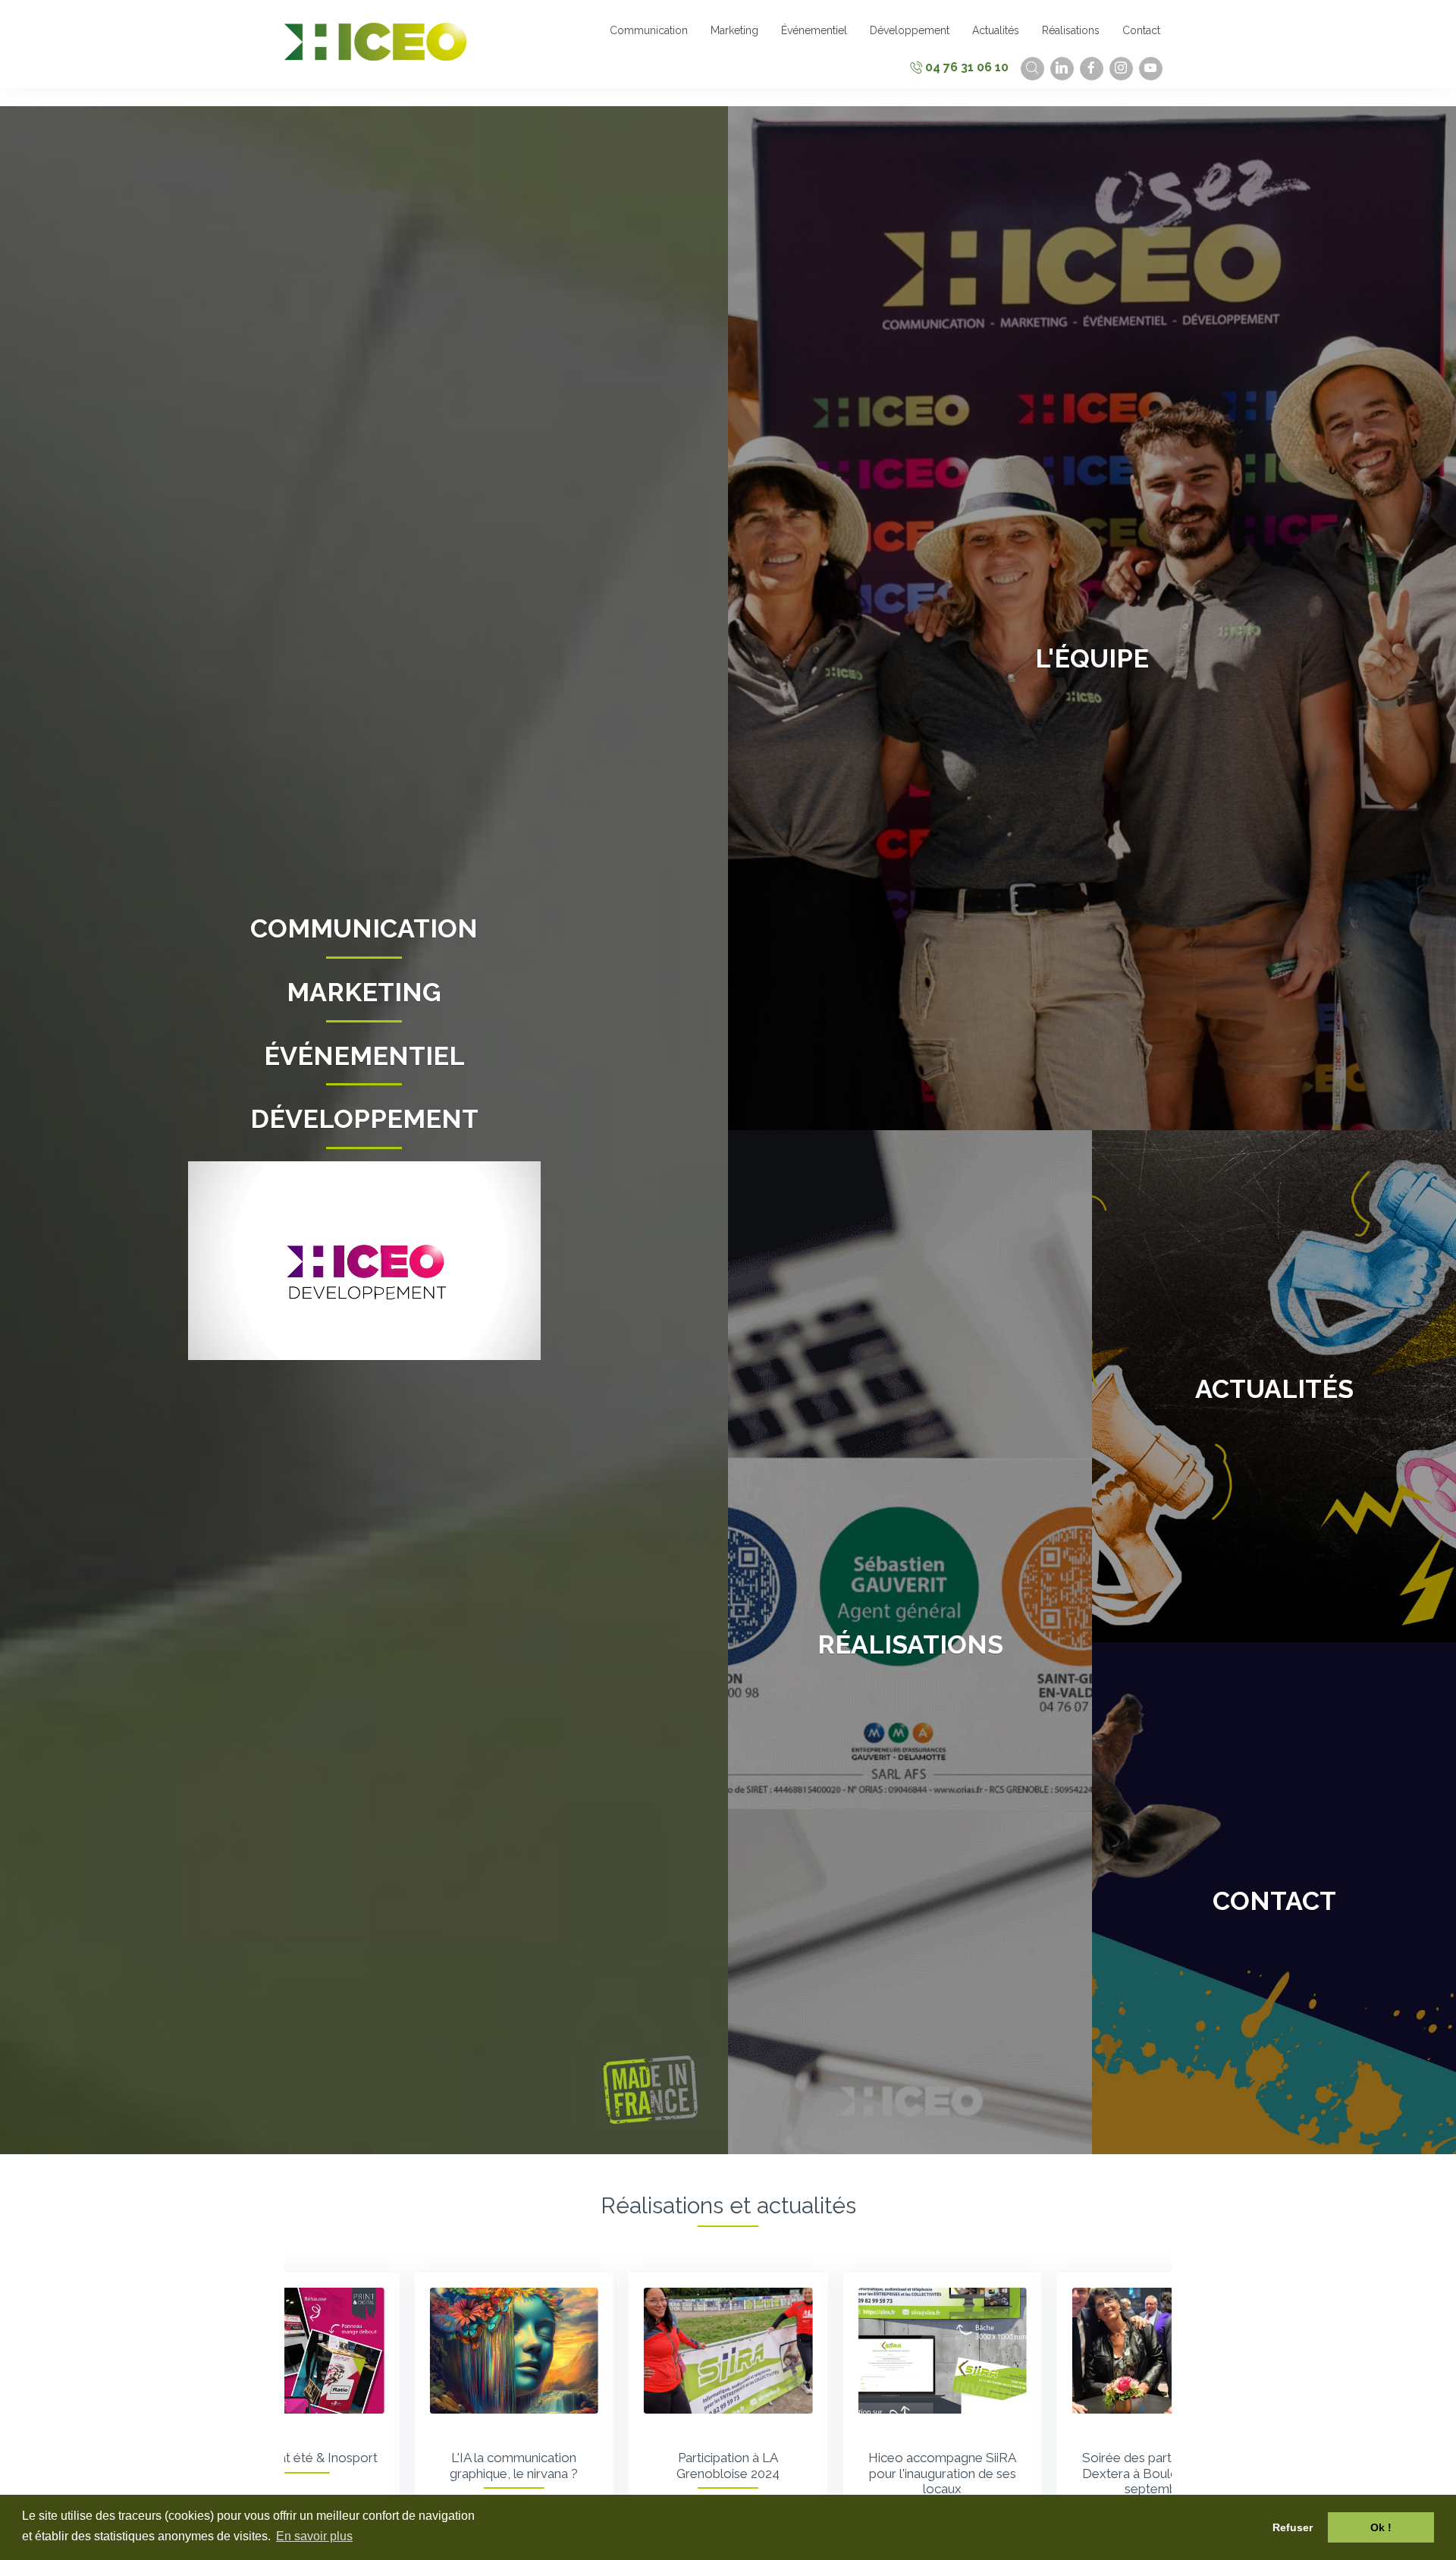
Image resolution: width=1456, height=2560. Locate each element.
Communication (364, 928)
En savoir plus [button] (314, 2536)
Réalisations (910, 1644)
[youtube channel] (1151, 69)
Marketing (364, 992)
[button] (1141, 2408)
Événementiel (364, 1056)
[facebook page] (1092, 69)
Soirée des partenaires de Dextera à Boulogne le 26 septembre (942, 2473)
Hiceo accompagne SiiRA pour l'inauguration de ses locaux (728, 2473)
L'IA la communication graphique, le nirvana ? (300, 2465)
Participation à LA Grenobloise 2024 (514, 2465)
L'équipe (1092, 658)
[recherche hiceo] (1032, 69)
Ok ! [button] (1381, 2527)
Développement (364, 1119)
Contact (1274, 1901)
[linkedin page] (1062, 69)
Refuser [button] (1293, 2527)
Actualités (1274, 1389)
